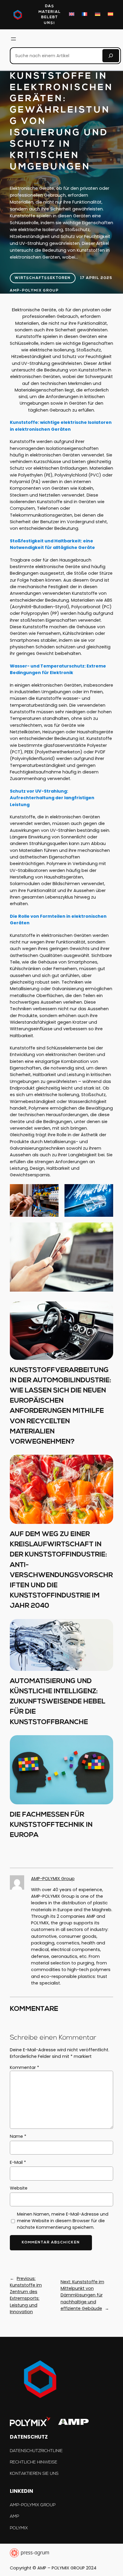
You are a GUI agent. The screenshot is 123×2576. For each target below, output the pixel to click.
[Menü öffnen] (13, 39)
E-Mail (18, 2162)
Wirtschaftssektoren (43, 278)
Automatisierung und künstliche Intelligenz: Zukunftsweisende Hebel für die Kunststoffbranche (58, 1702)
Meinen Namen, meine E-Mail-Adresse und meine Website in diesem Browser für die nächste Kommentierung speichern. (63, 2221)
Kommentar (24, 2067)
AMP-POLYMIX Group (34, 291)
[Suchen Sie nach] (111, 56)
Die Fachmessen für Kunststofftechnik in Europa (51, 1825)
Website (19, 2188)
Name (18, 2136)
